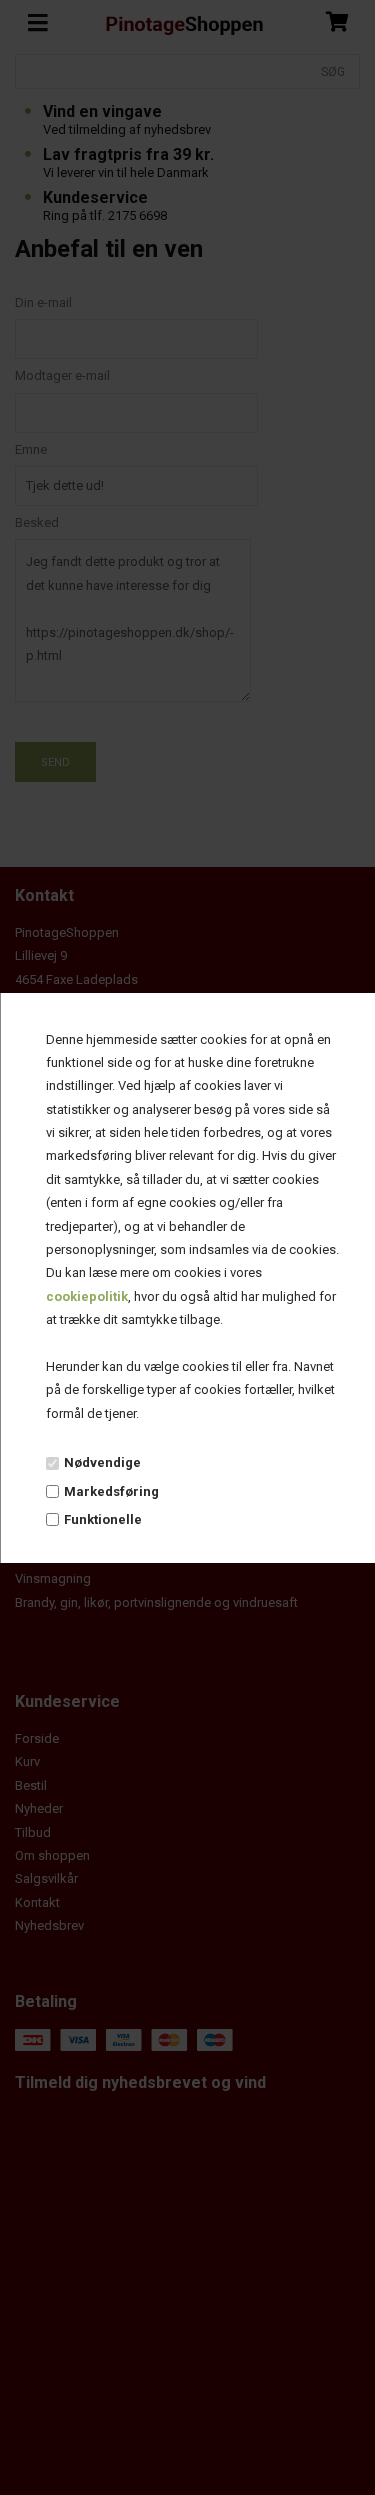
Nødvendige (101, 1462)
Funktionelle (102, 1519)
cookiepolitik (86, 1296)
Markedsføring (110, 1491)
